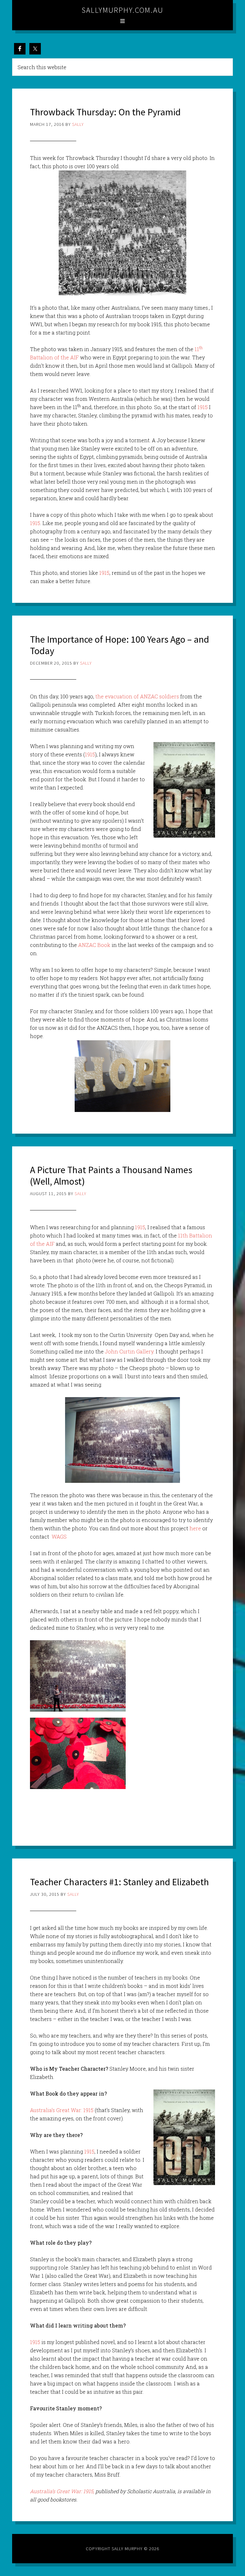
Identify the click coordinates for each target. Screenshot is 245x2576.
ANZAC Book (95, 945)
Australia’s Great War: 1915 (62, 2110)
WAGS (59, 1537)
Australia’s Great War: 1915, (63, 2491)
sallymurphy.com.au (122, 10)
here (195, 1528)
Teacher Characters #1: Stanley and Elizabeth (119, 1882)
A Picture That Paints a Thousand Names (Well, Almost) (111, 1175)
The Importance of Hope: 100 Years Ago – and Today (119, 645)
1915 (203, 407)
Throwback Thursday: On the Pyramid (105, 112)
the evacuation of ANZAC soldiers (137, 696)
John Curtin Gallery (129, 1351)
